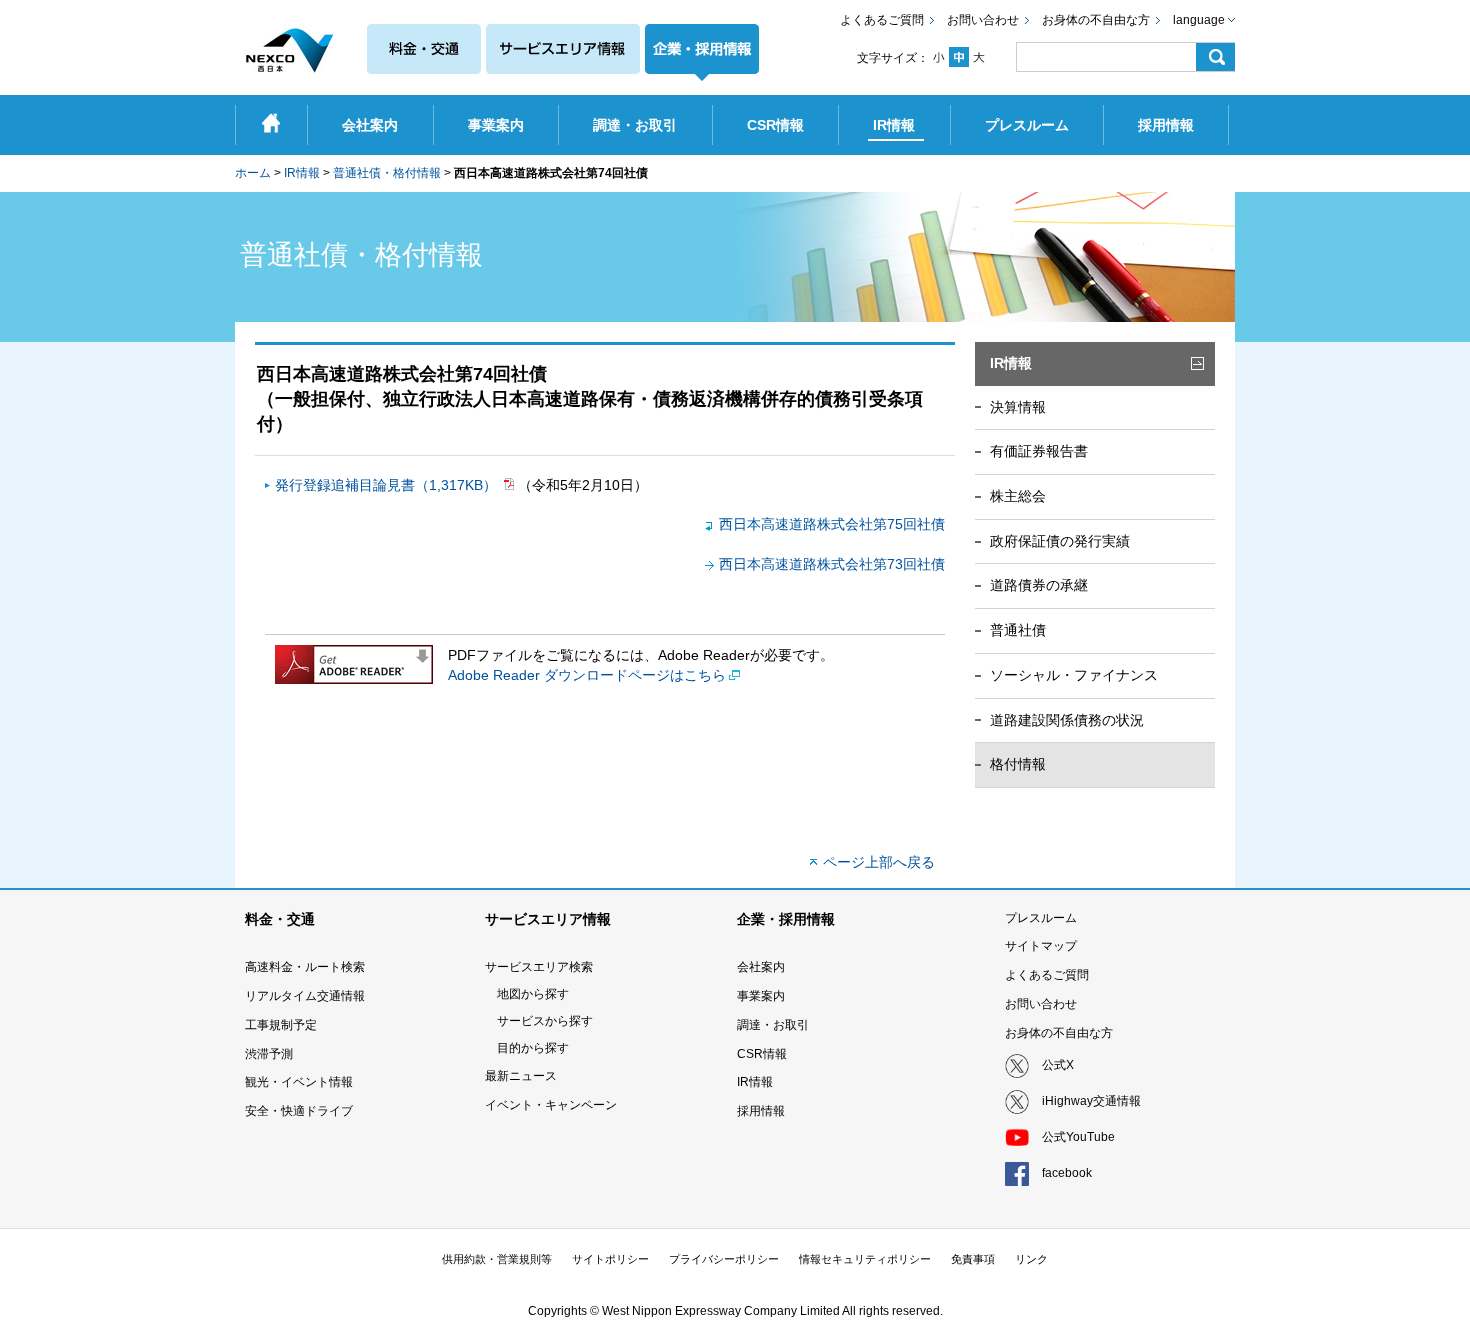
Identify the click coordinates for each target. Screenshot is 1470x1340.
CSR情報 (762, 1054)
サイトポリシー (610, 1259)
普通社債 (1018, 630)
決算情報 (1018, 407)
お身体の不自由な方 (1096, 20)
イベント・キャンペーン (551, 1105)
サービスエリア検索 (539, 967)
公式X (1058, 1065)
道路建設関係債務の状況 (1067, 720)
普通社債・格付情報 (387, 173)
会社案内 (761, 967)
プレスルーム (1041, 918)
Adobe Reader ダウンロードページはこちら (587, 675)
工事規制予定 (281, 1025)
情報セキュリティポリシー (865, 1259)
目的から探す (533, 1048)
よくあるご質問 (882, 20)
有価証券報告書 (1039, 451)
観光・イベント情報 (299, 1082)
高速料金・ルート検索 (305, 967)
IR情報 (302, 173)
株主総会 (1018, 496)
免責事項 (973, 1259)
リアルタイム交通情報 (305, 996)
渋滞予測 (269, 1054)
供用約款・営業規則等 (497, 1259)
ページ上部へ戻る (879, 862)
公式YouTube (1078, 1137)
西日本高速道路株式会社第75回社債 (832, 524)
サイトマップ (1041, 946)
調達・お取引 (773, 1025)
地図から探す (533, 994)
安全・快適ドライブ (299, 1111)
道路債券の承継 (1039, 585)
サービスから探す (545, 1021)
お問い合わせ (983, 20)
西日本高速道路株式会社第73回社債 (832, 564)
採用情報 (761, 1111)
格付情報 (1018, 764)
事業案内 (761, 996)
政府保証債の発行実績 (1060, 541)
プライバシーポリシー (724, 1259)
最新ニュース (521, 1076)
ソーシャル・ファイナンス (1074, 675)
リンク (1031, 1259)
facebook (1067, 1173)
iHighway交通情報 (1091, 1101)
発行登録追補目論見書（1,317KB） (388, 485)
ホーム (253, 173)
